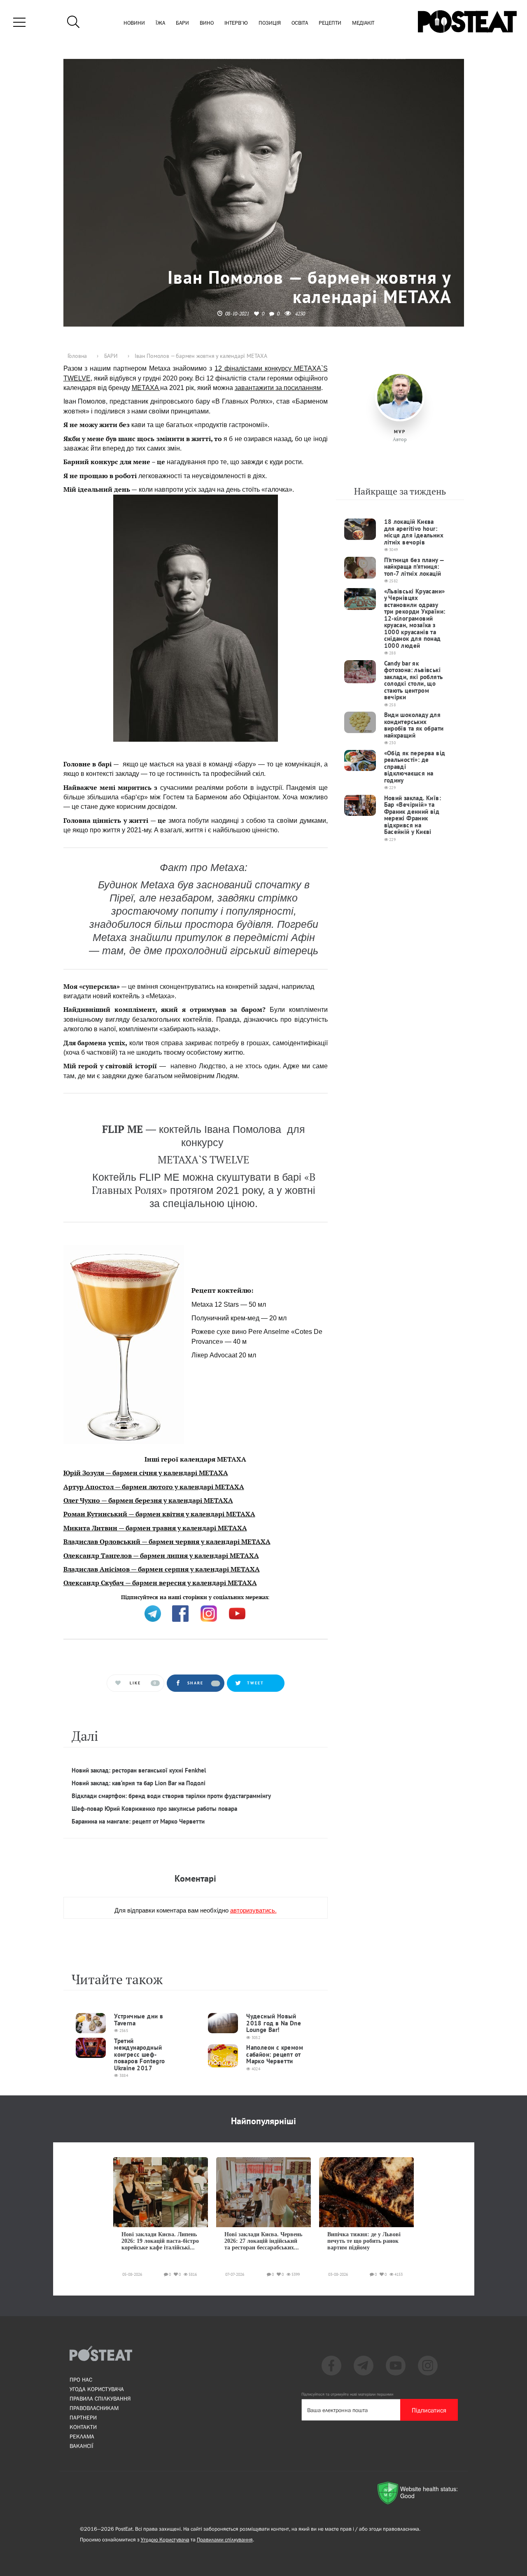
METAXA (146, 388)
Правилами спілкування (225, 2540)
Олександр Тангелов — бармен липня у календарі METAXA (161, 1555)
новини (134, 23)
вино (207, 23)
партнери (83, 2417)
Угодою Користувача (165, 2540)
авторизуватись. (253, 1910)
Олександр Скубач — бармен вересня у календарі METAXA (160, 1583)
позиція (270, 23)
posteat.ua (203, 1596)
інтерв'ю (236, 23)
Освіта (300, 23)
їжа (160, 23)
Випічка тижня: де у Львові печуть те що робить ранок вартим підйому (364, 2241)
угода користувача (97, 2389)
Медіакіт (363, 23)
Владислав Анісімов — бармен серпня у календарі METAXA (162, 1569)
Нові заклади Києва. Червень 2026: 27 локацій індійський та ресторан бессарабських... (263, 2241)
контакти (83, 2427)
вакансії (82, 2446)
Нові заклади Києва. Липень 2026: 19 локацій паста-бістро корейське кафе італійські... (160, 2241)
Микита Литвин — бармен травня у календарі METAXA (155, 1528)
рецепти (330, 23)
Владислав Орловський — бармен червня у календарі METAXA (167, 1541)
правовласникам (94, 2408)
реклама (82, 2436)
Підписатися (429, 2410)
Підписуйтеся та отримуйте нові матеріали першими (347, 2394)
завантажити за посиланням (278, 388)
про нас (81, 2380)
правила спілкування (100, 2399)
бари (182, 23)
